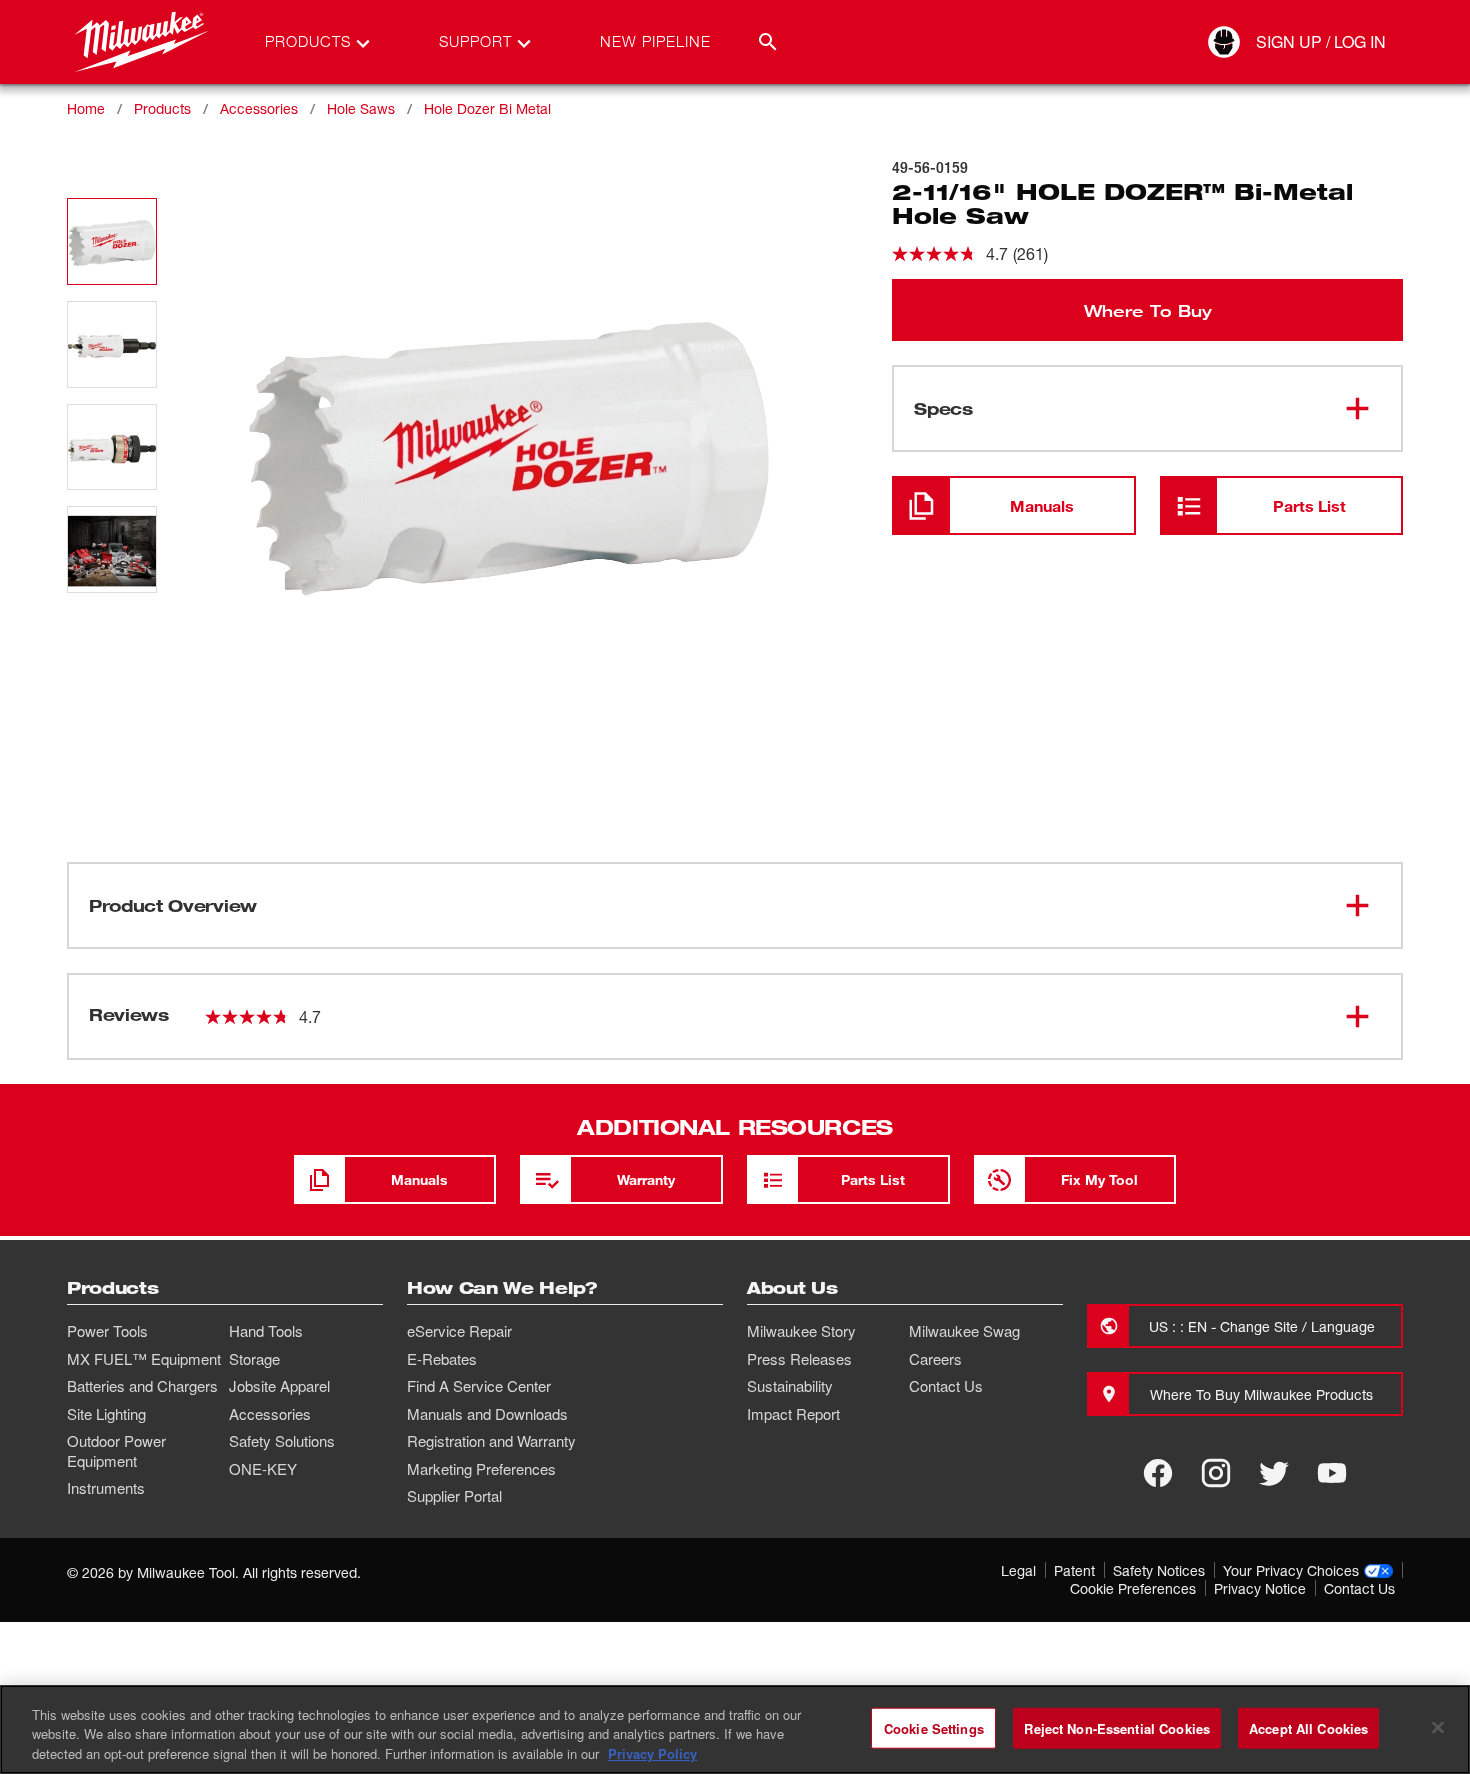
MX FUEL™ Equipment (144, 1359)
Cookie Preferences (1133, 1588)
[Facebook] (1158, 1473)
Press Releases (799, 1359)
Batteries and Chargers (142, 1386)
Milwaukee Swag (964, 1331)
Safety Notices (1159, 1570)
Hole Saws (361, 108)
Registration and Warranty (491, 1441)
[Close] (1438, 1727)
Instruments (106, 1488)
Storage (254, 1359)
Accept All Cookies (1308, 1727)
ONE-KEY (263, 1469)
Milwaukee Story (801, 1331)
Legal (1018, 1570)
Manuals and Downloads (487, 1414)
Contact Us (946, 1386)
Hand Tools (266, 1331)
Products (162, 108)
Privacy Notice (1260, 1588)
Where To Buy (1148, 310)
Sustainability (790, 1386)
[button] (112, 241)
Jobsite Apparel (279, 1386)
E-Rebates (442, 1359)
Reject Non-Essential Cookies (1117, 1727)
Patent (1074, 1570)
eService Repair (459, 1331)
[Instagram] (1216, 1473)
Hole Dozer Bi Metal (487, 108)
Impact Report (793, 1414)
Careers (935, 1359)
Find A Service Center (479, 1386)
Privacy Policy (652, 1753)
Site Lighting (106, 1414)
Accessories (259, 108)
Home (86, 108)
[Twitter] (1274, 1473)
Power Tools (107, 1331)
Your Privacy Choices (1291, 1570)
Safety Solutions (282, 1441)
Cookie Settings (934, 1727)
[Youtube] (1332, 1473)
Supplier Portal (454, 1496)
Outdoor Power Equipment (116, 1451)
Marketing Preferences (481, 1469)
